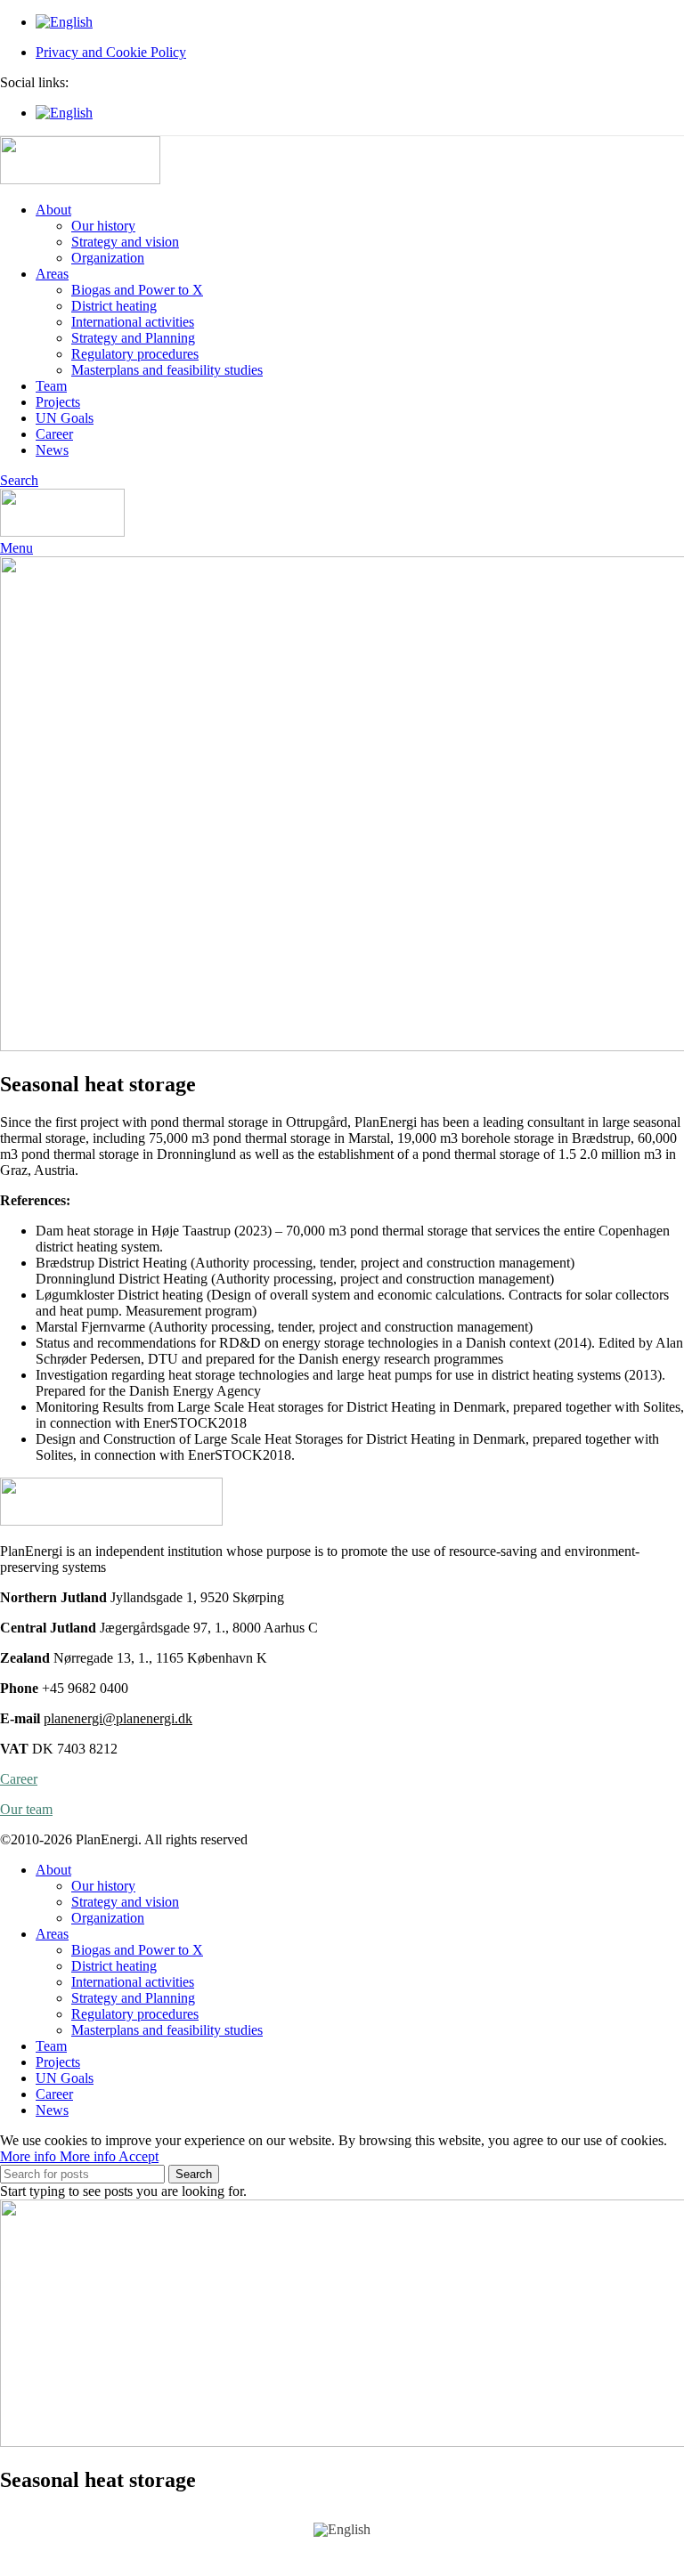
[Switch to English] (342, 2530)
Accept (138, 2156)
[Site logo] (80, 179)
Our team (26, 1809)
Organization (108, 258)
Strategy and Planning (133, 338)
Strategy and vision (125, 242)
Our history (103, 226)
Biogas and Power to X (137, 290)
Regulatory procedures (135, 354)
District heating (114, 306)
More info (58, 2156)
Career (19, 1779)
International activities (133, 322)
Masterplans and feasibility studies (167, 370)
